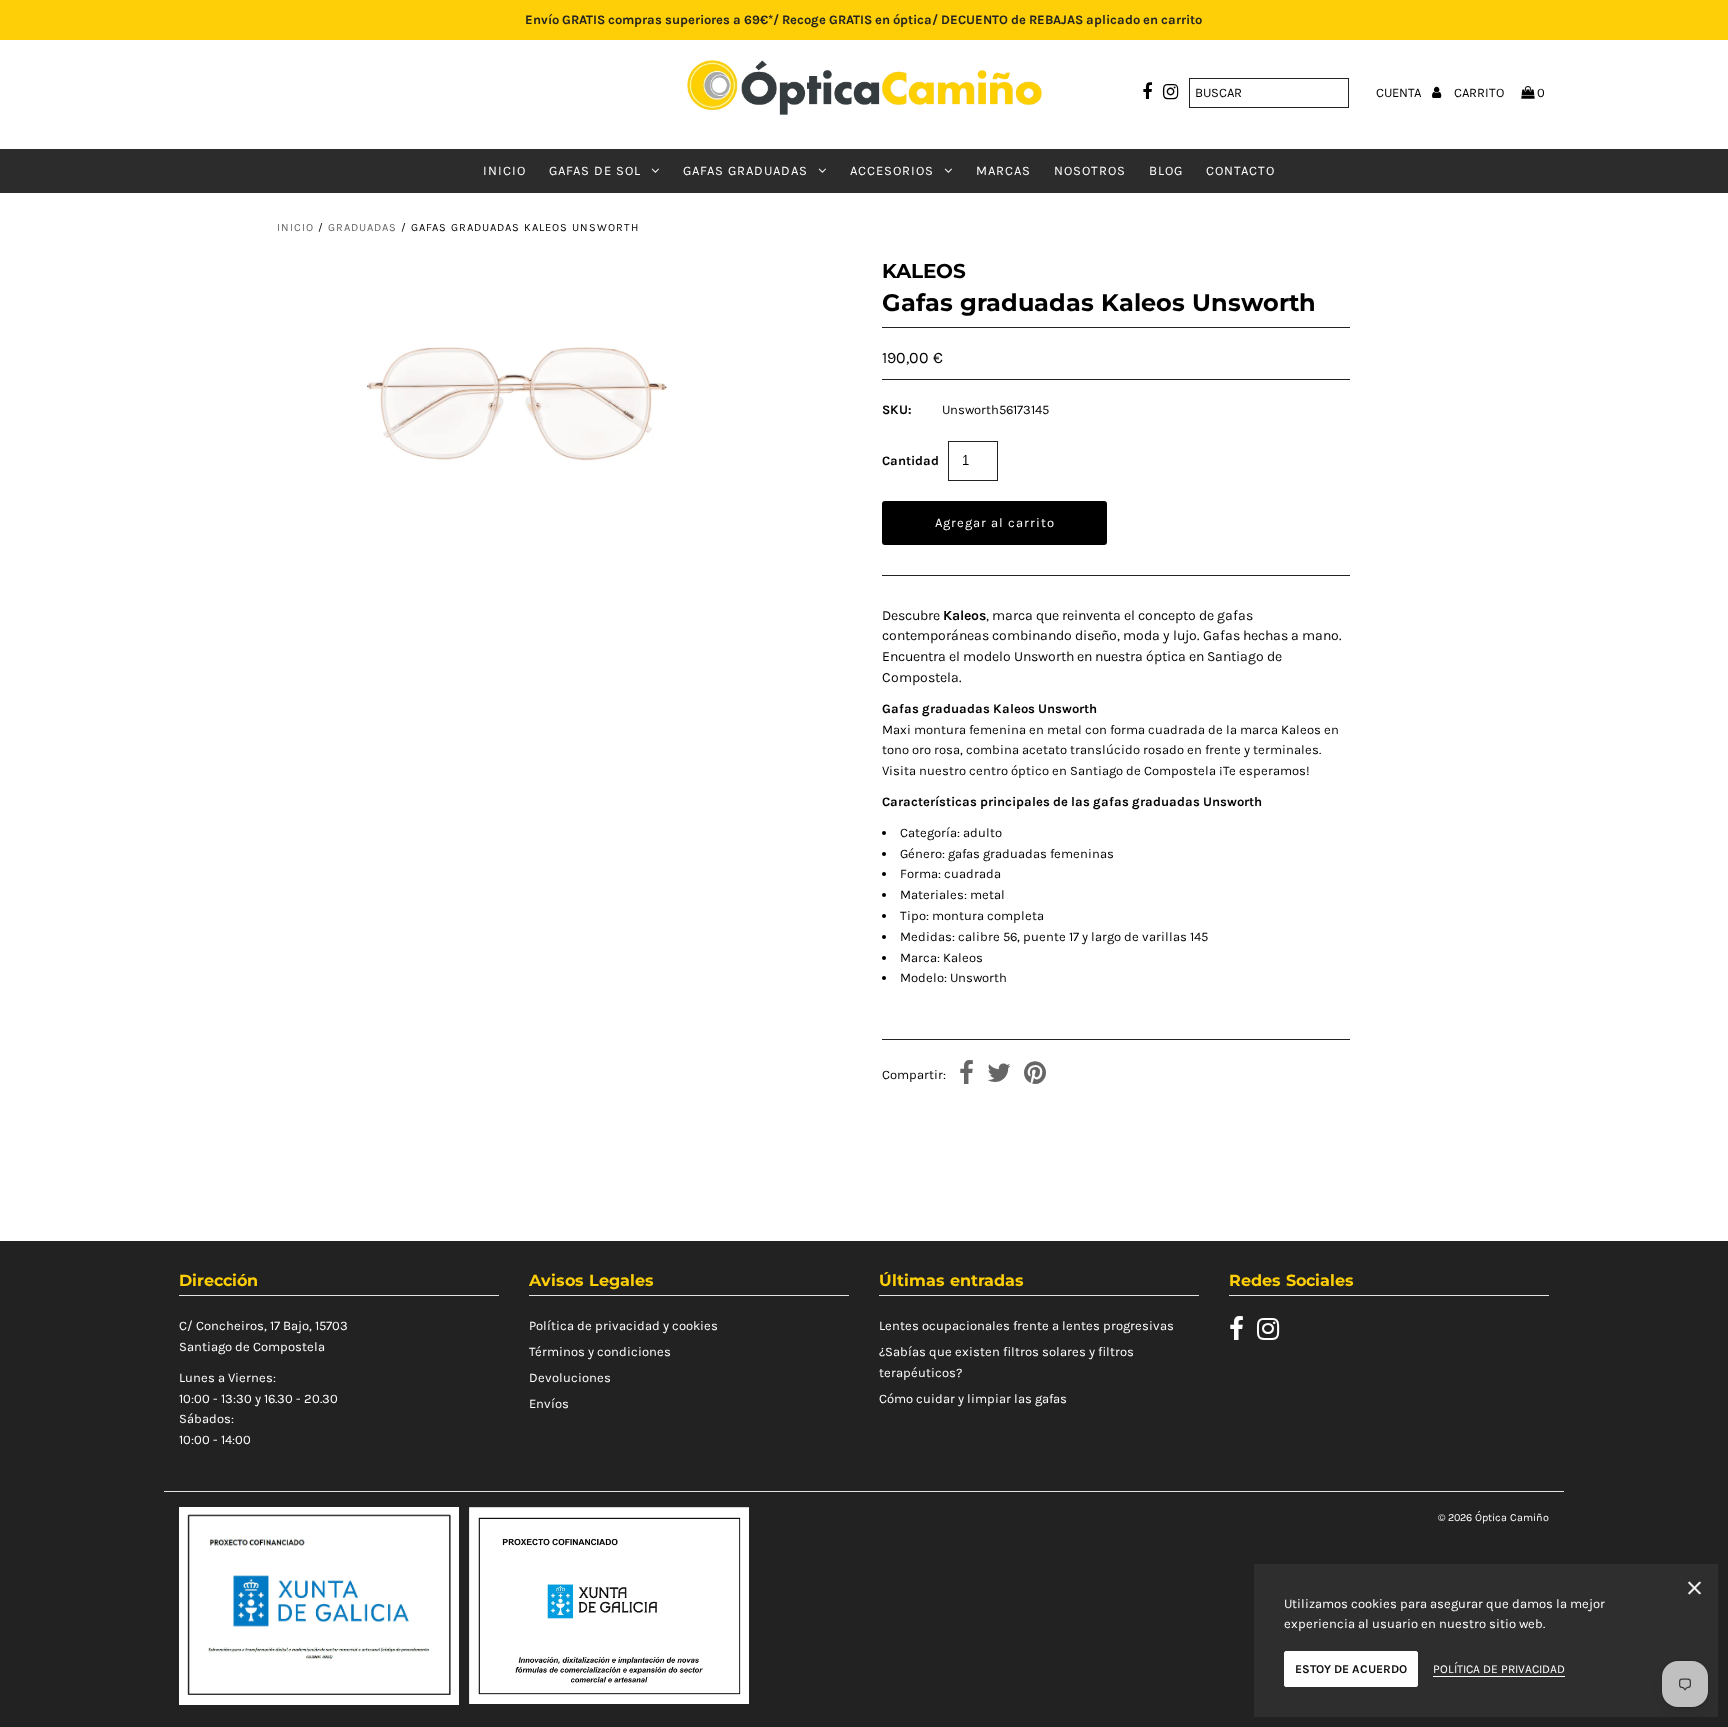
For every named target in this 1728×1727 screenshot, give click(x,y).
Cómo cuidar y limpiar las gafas (973, 1398)
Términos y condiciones (600, 1351)
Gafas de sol (595, 170)
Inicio (504, 170)
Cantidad (910, 460)
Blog (1166, 170)
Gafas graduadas (745, 170)
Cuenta (1400, 92)
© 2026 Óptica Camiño (1493, 1517)
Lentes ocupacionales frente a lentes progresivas (1026, 1325)
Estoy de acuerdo (1351, 1669)
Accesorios (892, 170)
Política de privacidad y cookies (623, 1325)
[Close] (1694, 1591)
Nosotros (1090, 170)
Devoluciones (570, 1377)
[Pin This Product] (1035, 1075)
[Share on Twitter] (999, 1075)
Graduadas (362, 227)
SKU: (897, 409)
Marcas (1003, 170)
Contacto (1240, 170)
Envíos (549, 1403)
